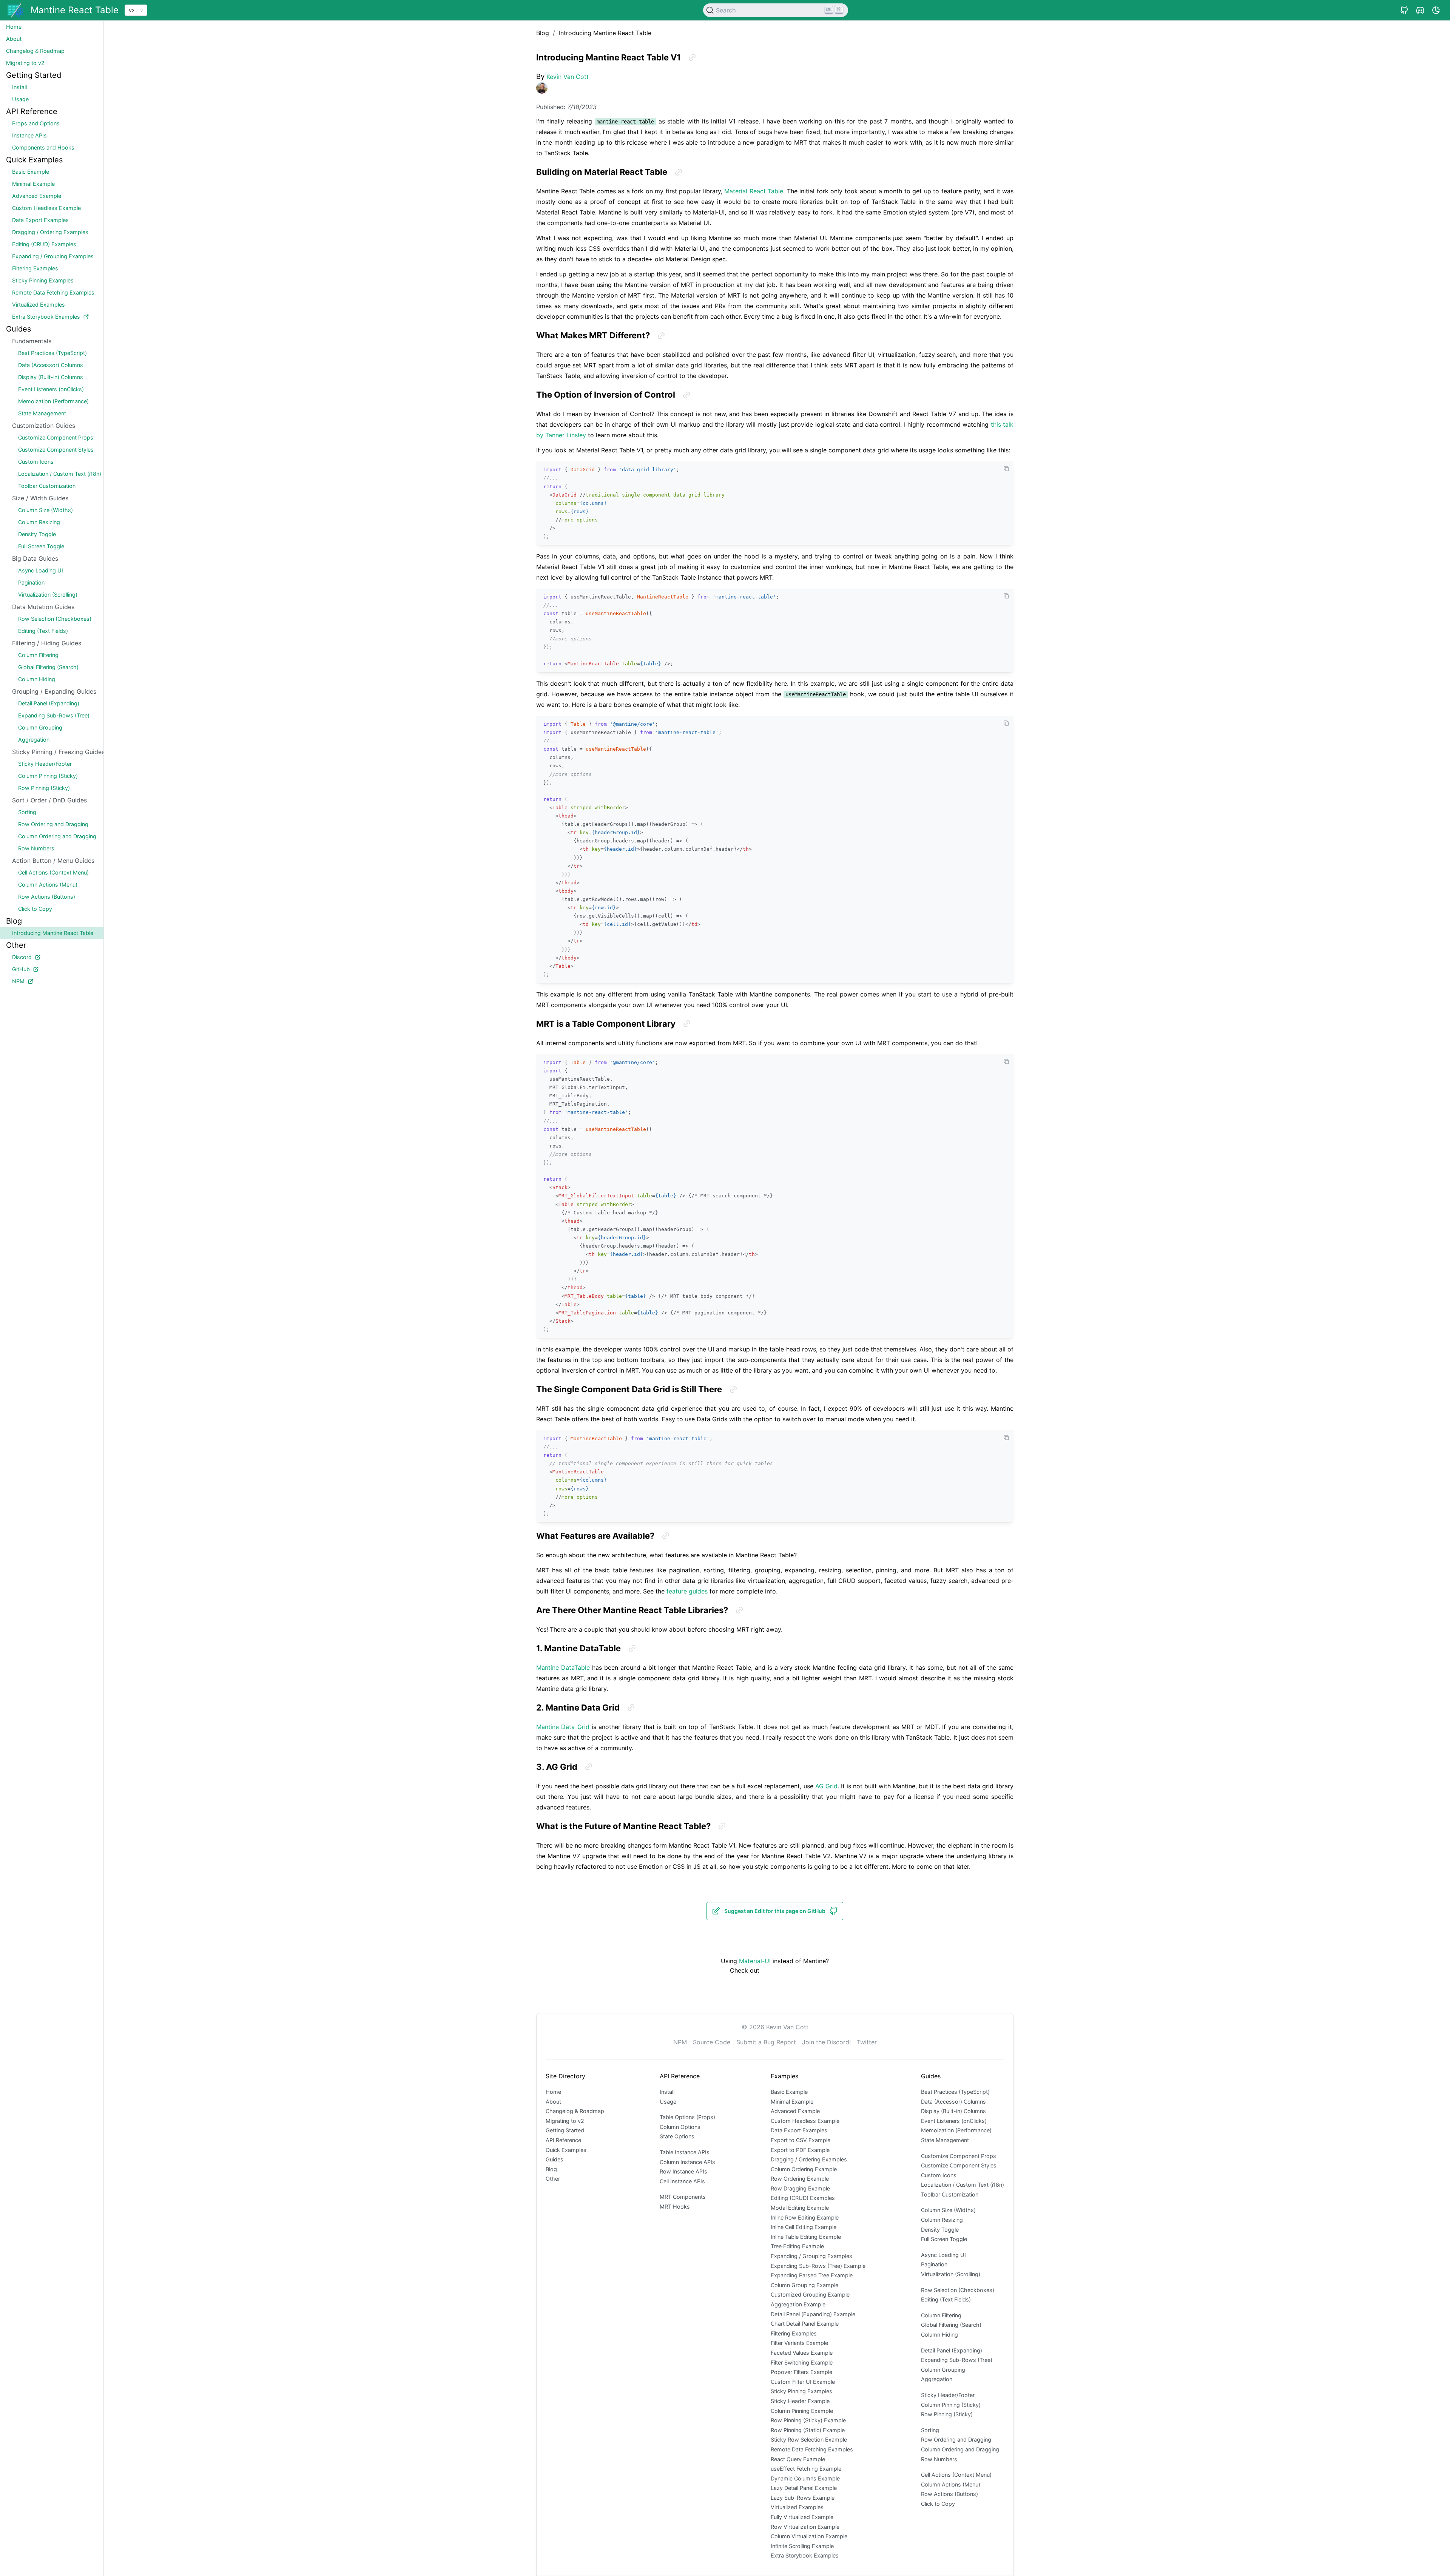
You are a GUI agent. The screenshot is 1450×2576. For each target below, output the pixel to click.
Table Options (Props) (687, 2117)
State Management (945, 2140)
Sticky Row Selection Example (809, 2439)
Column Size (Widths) (948, 2210)
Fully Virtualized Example (802, 2517)
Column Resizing (942, 2220)
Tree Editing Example (797, 2246)
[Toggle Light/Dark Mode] (1436, 10)
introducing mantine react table (605, 33)
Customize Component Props (959, 2156)
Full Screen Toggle (944, 2239)
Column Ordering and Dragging (960, 2449)
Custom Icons (939, 2175)
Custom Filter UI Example (803, 2382)
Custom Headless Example (805, 2121)
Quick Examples (566, 2150)
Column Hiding (939, 2335)
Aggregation (937, 2379)
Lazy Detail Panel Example (804, 2488)
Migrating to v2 (565, 2121)
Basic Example (789, 2092)
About (553, 2102)
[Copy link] (692, 57)
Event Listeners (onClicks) (954, 2121)
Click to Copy (938, 2504)
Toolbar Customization (950, 2194)
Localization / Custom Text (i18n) (963, 2185)
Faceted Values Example (802, 2353)
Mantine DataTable (563, 1667)
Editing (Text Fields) (946, 2299)
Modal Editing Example (800, 2208)
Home (553, 2092)
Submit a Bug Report (766, 2042)
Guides (555, 2159)
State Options (677, 2136)
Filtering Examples (794, 2333)
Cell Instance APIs (682, 2181)
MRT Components (683, 2197)
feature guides (687, 1591)
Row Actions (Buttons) (949, 2494)
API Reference (563, 2140)
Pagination (934, 2264)
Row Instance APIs (683, 2171)
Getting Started (565, 2130)
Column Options (680, 2127)
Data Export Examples (799, 2130)
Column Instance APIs (687, 2162)
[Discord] (1420, 10)
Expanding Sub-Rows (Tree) (957, 2360)
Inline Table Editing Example (806, 2237)
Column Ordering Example (804, 2169)
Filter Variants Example (799, 2343)
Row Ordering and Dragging (956, 2439)
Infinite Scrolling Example (802, 2546)
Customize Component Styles (959, 2165)
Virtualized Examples (797, 2507)
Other (553, 2179)
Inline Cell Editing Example (804, 2227)
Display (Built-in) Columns (953, 2111)
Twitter (867, 2042)
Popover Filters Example (801, 2372)
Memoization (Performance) (956, 2130)
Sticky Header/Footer (948, 2395)
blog (543, 33)
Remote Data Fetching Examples (812, 2449)
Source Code (712, 2042)
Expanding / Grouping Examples (811, 2256)
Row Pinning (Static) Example (808, 2430)
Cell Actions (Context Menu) (956, 2475)
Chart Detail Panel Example (805, 2324)
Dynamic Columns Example (805, 2478)
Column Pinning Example (802, 2411)
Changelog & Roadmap (575, 2111)
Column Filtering (941, 2315)
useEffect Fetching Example (806, 2469)
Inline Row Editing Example (805, 2217)
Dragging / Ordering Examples (809, 2159)
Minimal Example (792, 2102)
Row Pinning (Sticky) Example (808, 2420)
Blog (551, 2169)
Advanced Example (795, 2111)
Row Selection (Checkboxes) (958, 2290)
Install (667, 2092)
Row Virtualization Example (805, 2527)
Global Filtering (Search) (951, 2325)
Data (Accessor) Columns (953, 2102)
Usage (668, 2102)
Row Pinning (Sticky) (947, 2414)
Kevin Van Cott (568, 77)
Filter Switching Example (802, 2362)
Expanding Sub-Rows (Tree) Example (818, 2266)
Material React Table (754, 191)
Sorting (930, 2430)
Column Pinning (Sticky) (951, 2405)
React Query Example (798, 2459)
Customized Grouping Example (810, 2294)
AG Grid (826, 1786)
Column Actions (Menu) (951, 2484)
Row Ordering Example (800, 2179)
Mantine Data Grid (563, 1727)
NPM (680, 2042)
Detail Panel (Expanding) (952, 2350)
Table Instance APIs (685, 2152)
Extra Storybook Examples (805, 2555)
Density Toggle (940, 2230)
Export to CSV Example (801, 2140)
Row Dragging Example (800, 2188)
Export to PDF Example (800, 2150)
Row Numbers (939, 2459)
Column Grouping (943, 2370)
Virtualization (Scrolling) (951, 2274)
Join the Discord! (826, 2042)
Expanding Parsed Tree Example (812, 2275)
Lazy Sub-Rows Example (803, 2498)
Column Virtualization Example (809, 2536)
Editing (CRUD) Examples (803, 2198)
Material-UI (755, 1961)
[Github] (1404, 10)
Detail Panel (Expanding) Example (813, 2314)
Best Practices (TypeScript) (955, 2092)
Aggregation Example (798, 2304)
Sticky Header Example (800, 2401)
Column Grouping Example (804, 2285)
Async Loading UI (943, 2255)
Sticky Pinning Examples (801, 2391)
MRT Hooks (675, 2207)
